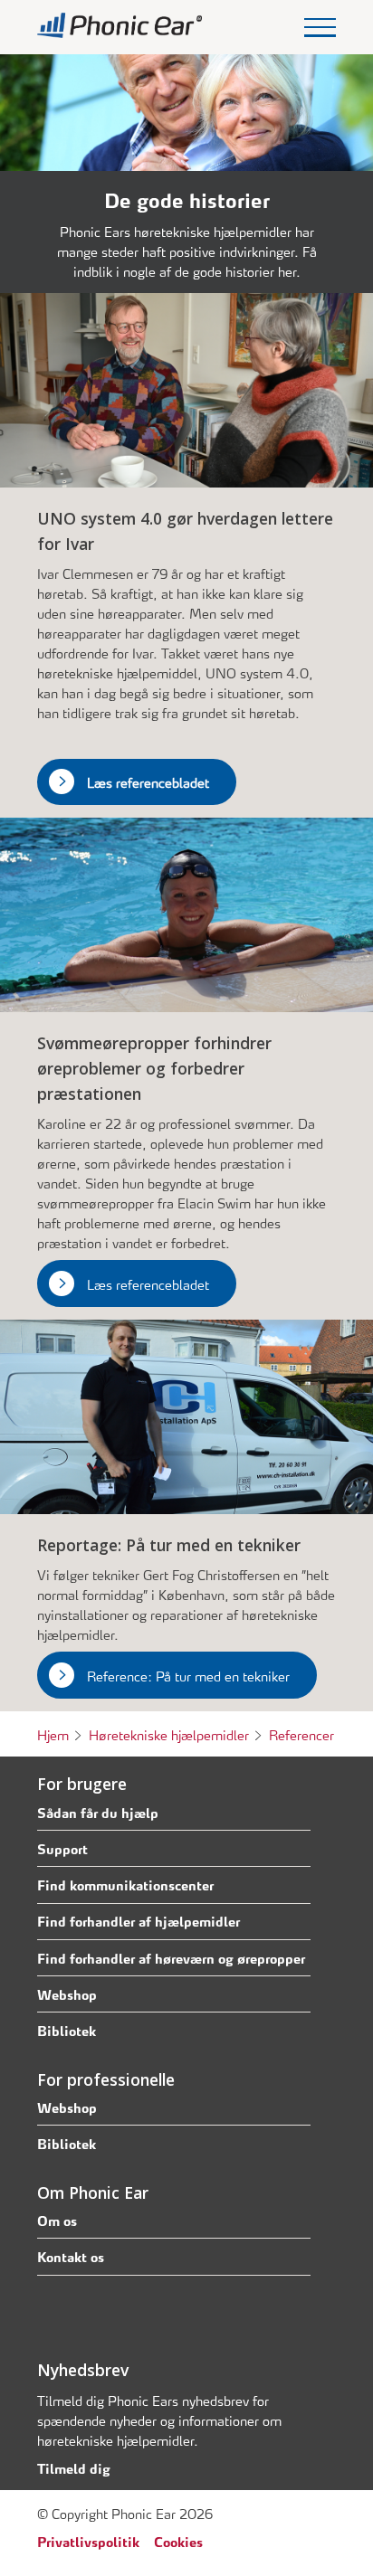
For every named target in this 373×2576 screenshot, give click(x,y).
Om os (57, 2220)
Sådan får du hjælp (98, 1812)
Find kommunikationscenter (125, 1884)
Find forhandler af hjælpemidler (139, 1920)
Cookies (178, 2541)
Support (62, 1848)
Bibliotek (67, 2030)
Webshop (67, 1994)
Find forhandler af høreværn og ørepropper (171, 1957)
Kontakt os (71, 2256)
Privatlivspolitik (88, 2541)
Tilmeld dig (74, 2467)
